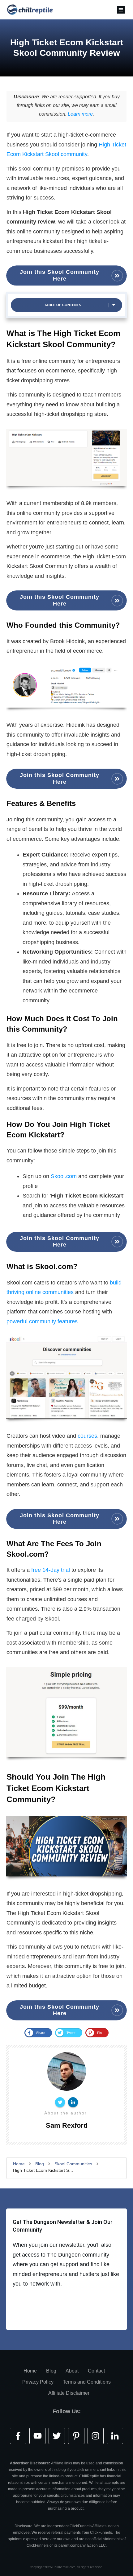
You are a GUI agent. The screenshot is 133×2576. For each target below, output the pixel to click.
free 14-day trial (51, 1570)
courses (87, 1436)
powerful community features (42, 1321)
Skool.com (64, 1176)
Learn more (80, 114)
